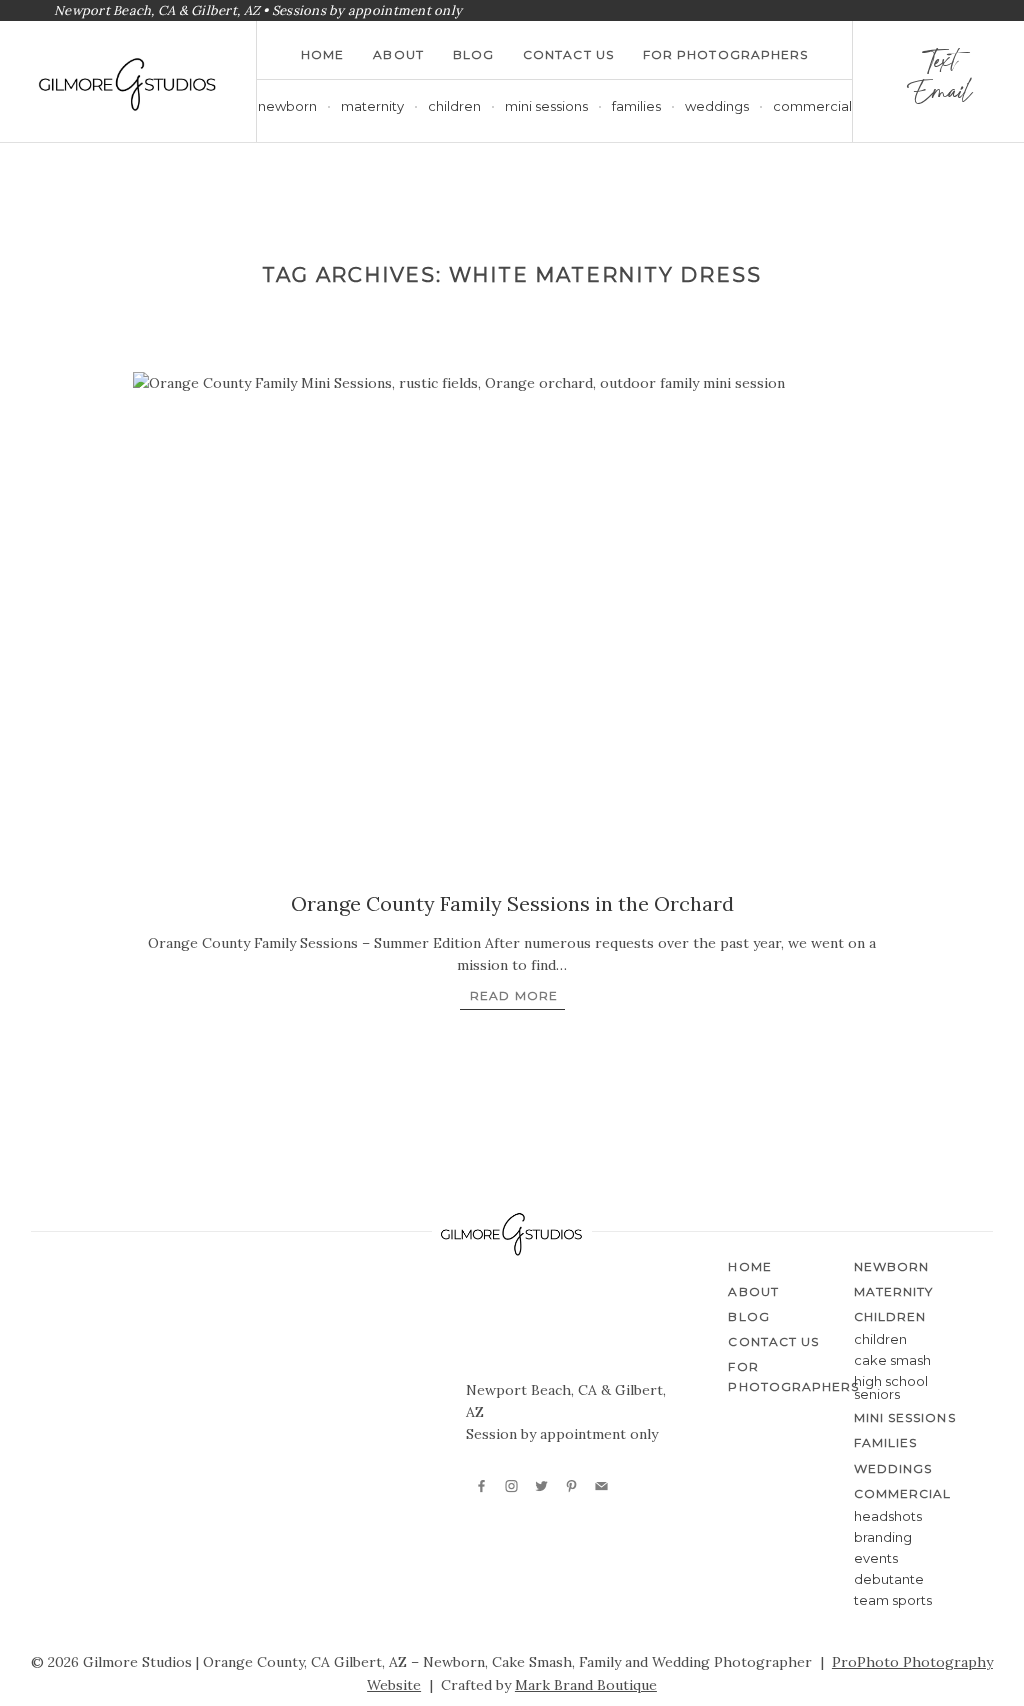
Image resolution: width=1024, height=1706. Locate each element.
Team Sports (893, 1600)
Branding (883, 1537)
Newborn (287, 106)
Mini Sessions (546, 106)
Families (636, 106)
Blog (473, 54)
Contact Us (568, 54)
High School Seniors (891, 1387)
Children (880, 1339)
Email (938, 97)
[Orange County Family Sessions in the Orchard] (512, 625)
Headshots (888, 1516)
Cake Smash (892, 1360)
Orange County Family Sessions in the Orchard (512, 903)
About (398, 54)
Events (876, 1558)
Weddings (717, 106)
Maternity (372, 106)
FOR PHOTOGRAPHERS (725, 54)
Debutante (889, 1579)
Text (939, 66)
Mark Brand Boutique (586, 1685)
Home (322, 54)
